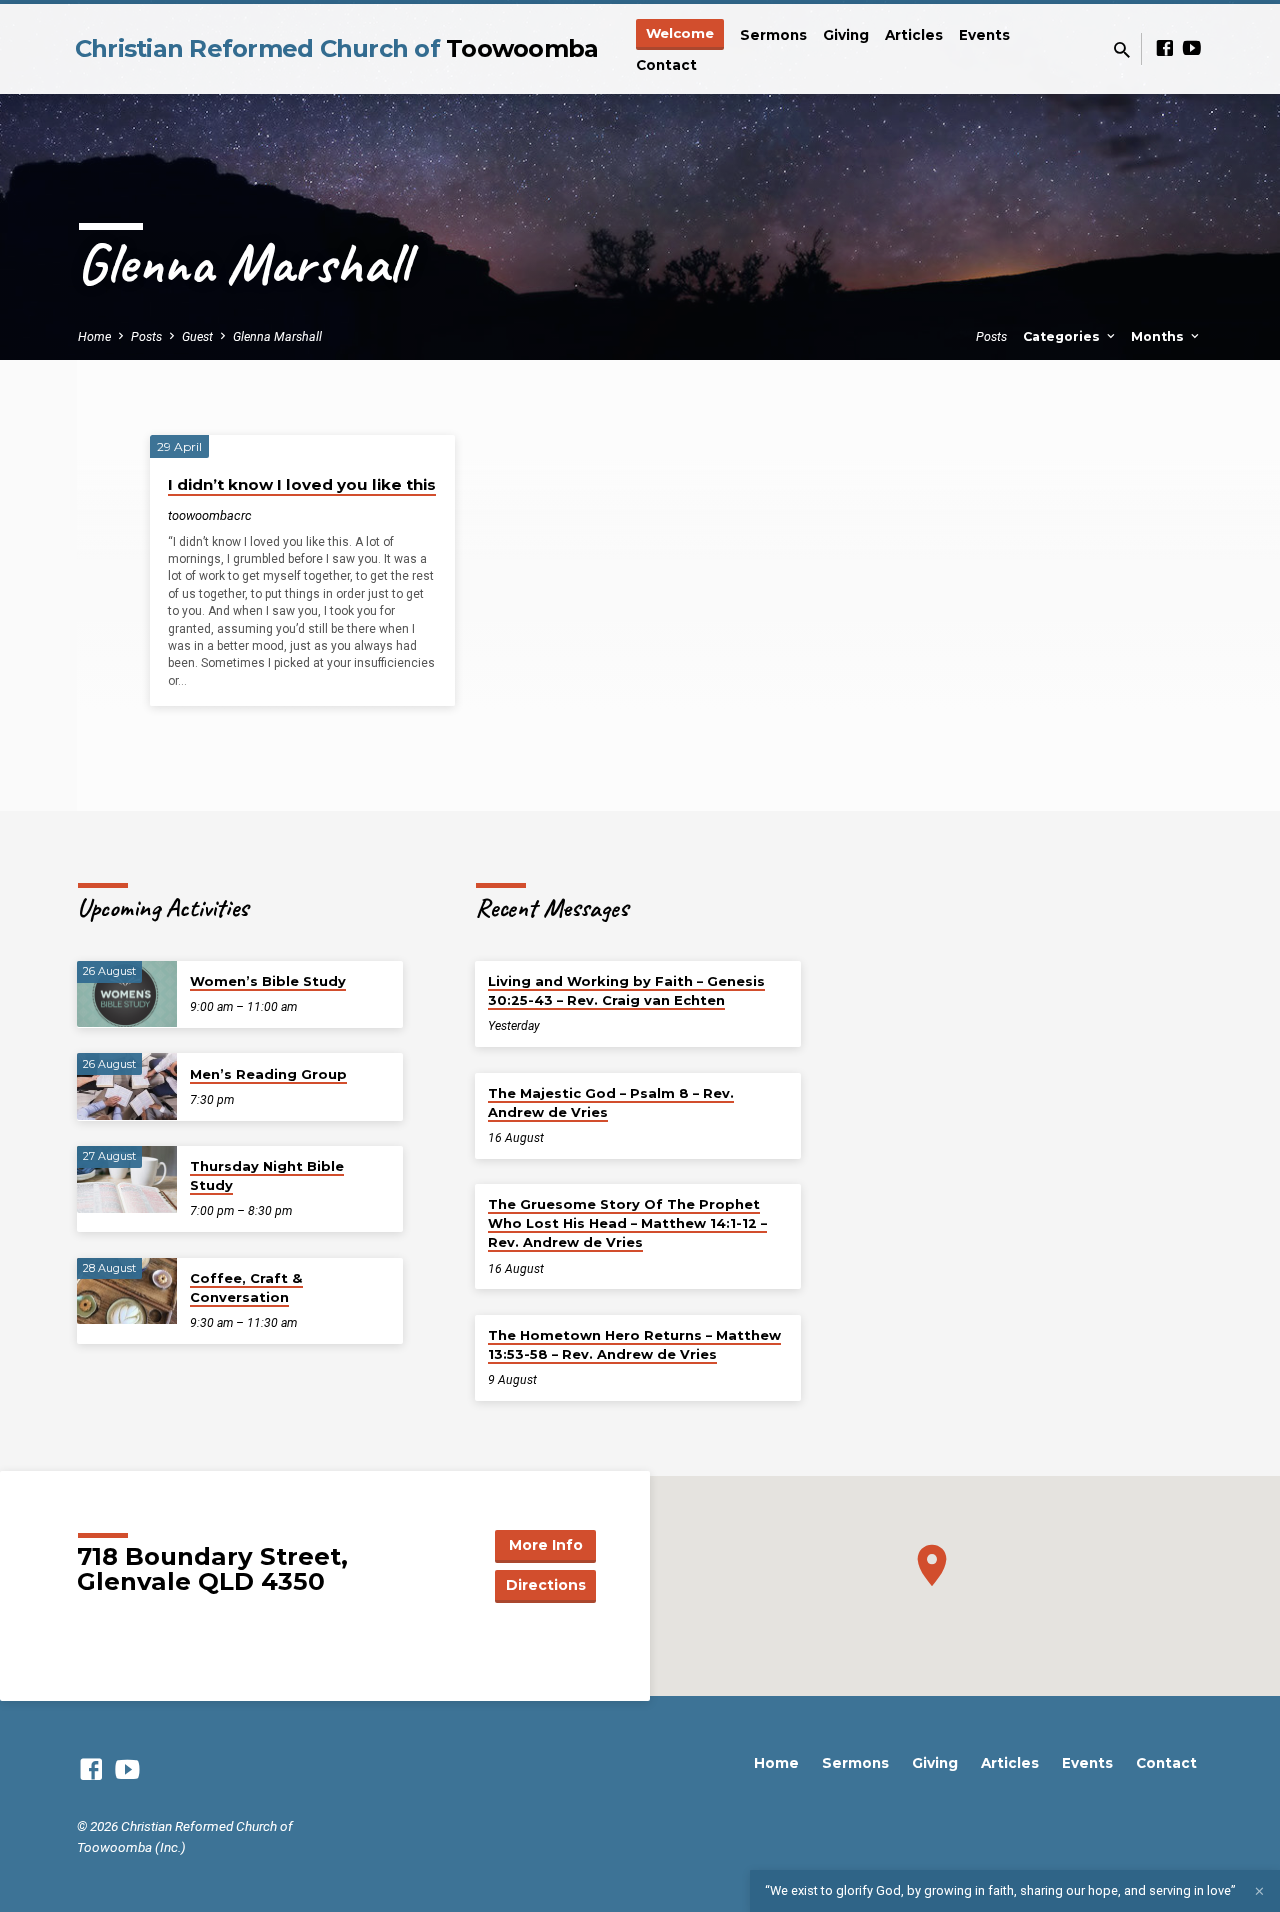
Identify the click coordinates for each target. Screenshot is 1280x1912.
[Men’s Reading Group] (127, 1086)
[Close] (1259, 1891)
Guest (197, 336)
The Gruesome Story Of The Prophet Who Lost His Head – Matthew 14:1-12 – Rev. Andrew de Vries (627, 1223)
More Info (546, 1545)
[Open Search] (1122, 50)
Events (984, 35)
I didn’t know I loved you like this (302, 484)
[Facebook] (1165, 48)
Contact (666, 65)
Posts (146, 336)
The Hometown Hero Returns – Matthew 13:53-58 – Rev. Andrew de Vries (634, 1344)
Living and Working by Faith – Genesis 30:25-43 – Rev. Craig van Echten (626, 990)
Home (94, 336)
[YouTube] (1192, 48)
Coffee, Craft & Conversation (246, 1287)
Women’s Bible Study (268, 981)
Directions (546, 1585)
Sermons (773, 35)
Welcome (680, 33)
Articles (914, 35)
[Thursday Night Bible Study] (127, 1179)
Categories (1063, 336)
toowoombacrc (210, 515)
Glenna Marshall (277, 336)
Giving (846, 35)
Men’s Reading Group (268, 1074)
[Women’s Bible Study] (127, 994)
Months (1159, 336)
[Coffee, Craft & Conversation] (127, 1291)
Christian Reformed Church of (337, 48)
